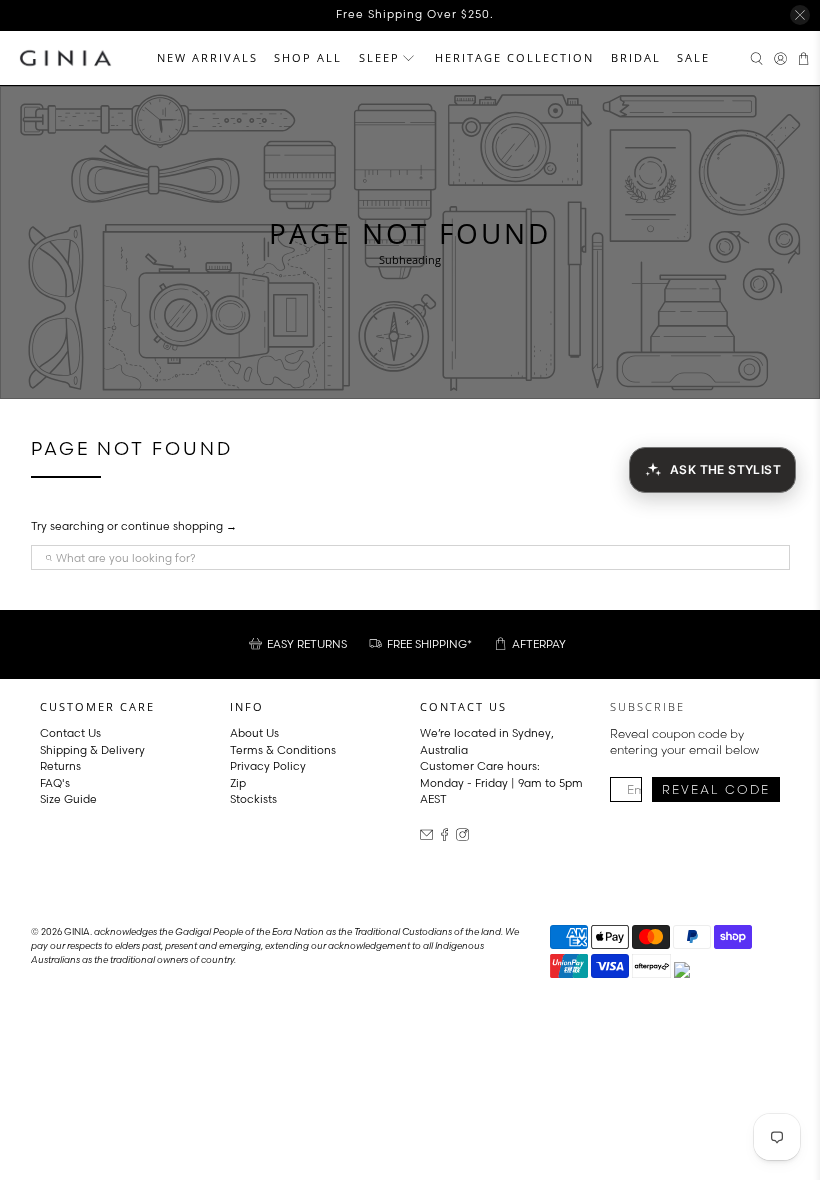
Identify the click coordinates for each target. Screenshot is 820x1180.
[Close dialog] (774, 403)
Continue (215, 730)
